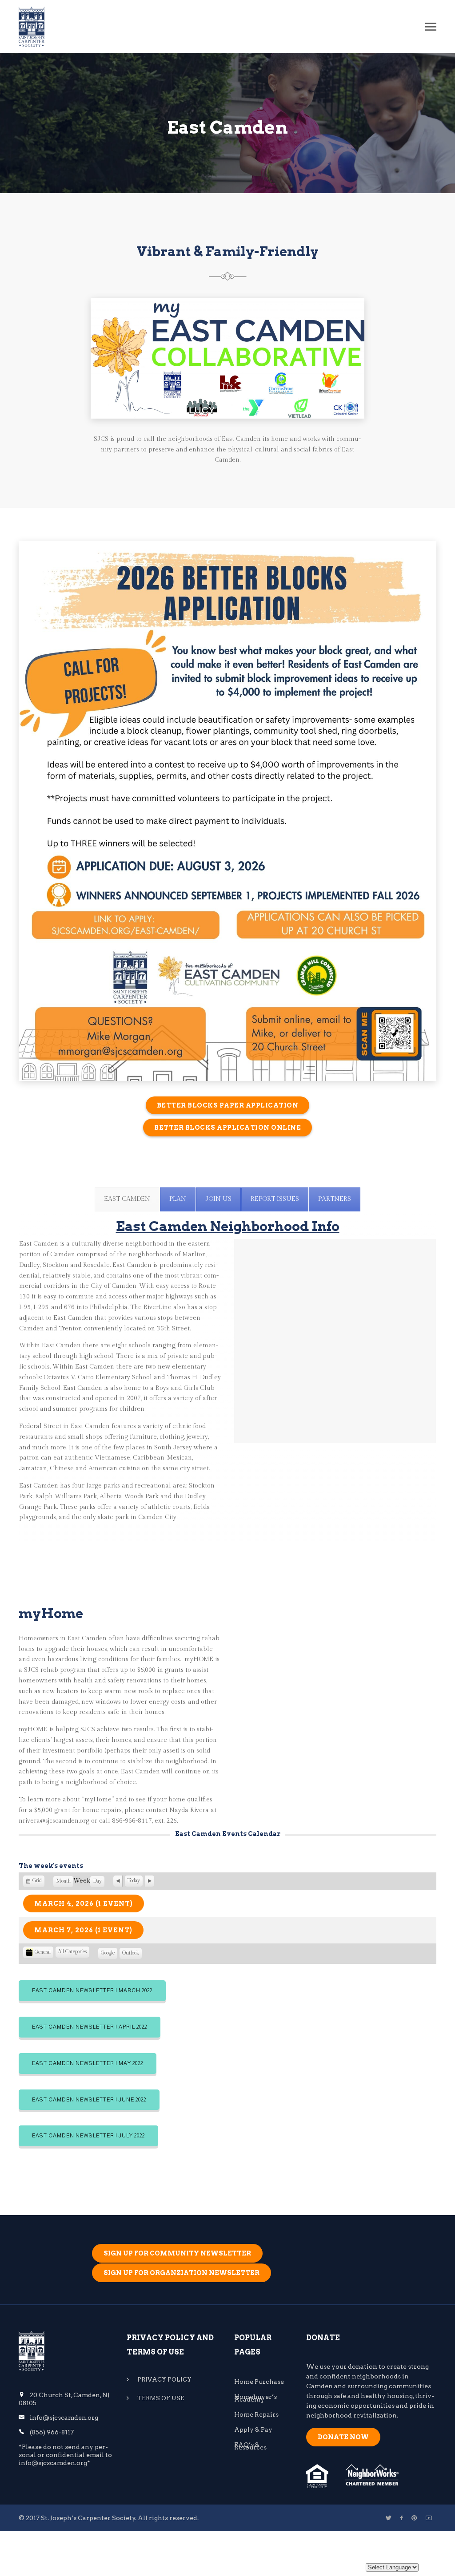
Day (97, 1881)
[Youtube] (429, 2518)
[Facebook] (401, 2518)
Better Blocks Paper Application (228, 1105)
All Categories (72, 1952)
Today (134, 1881)
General (43, 1952)
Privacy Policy (165, 2380)
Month (63, 1881)
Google (108, 1955)
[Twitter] (389, 2518)
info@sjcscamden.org (64, 2418)
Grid (37, 1882)
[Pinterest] (414, 2518)
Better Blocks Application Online (227, 1128)
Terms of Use (161, 2398)
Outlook (131, 1955)
